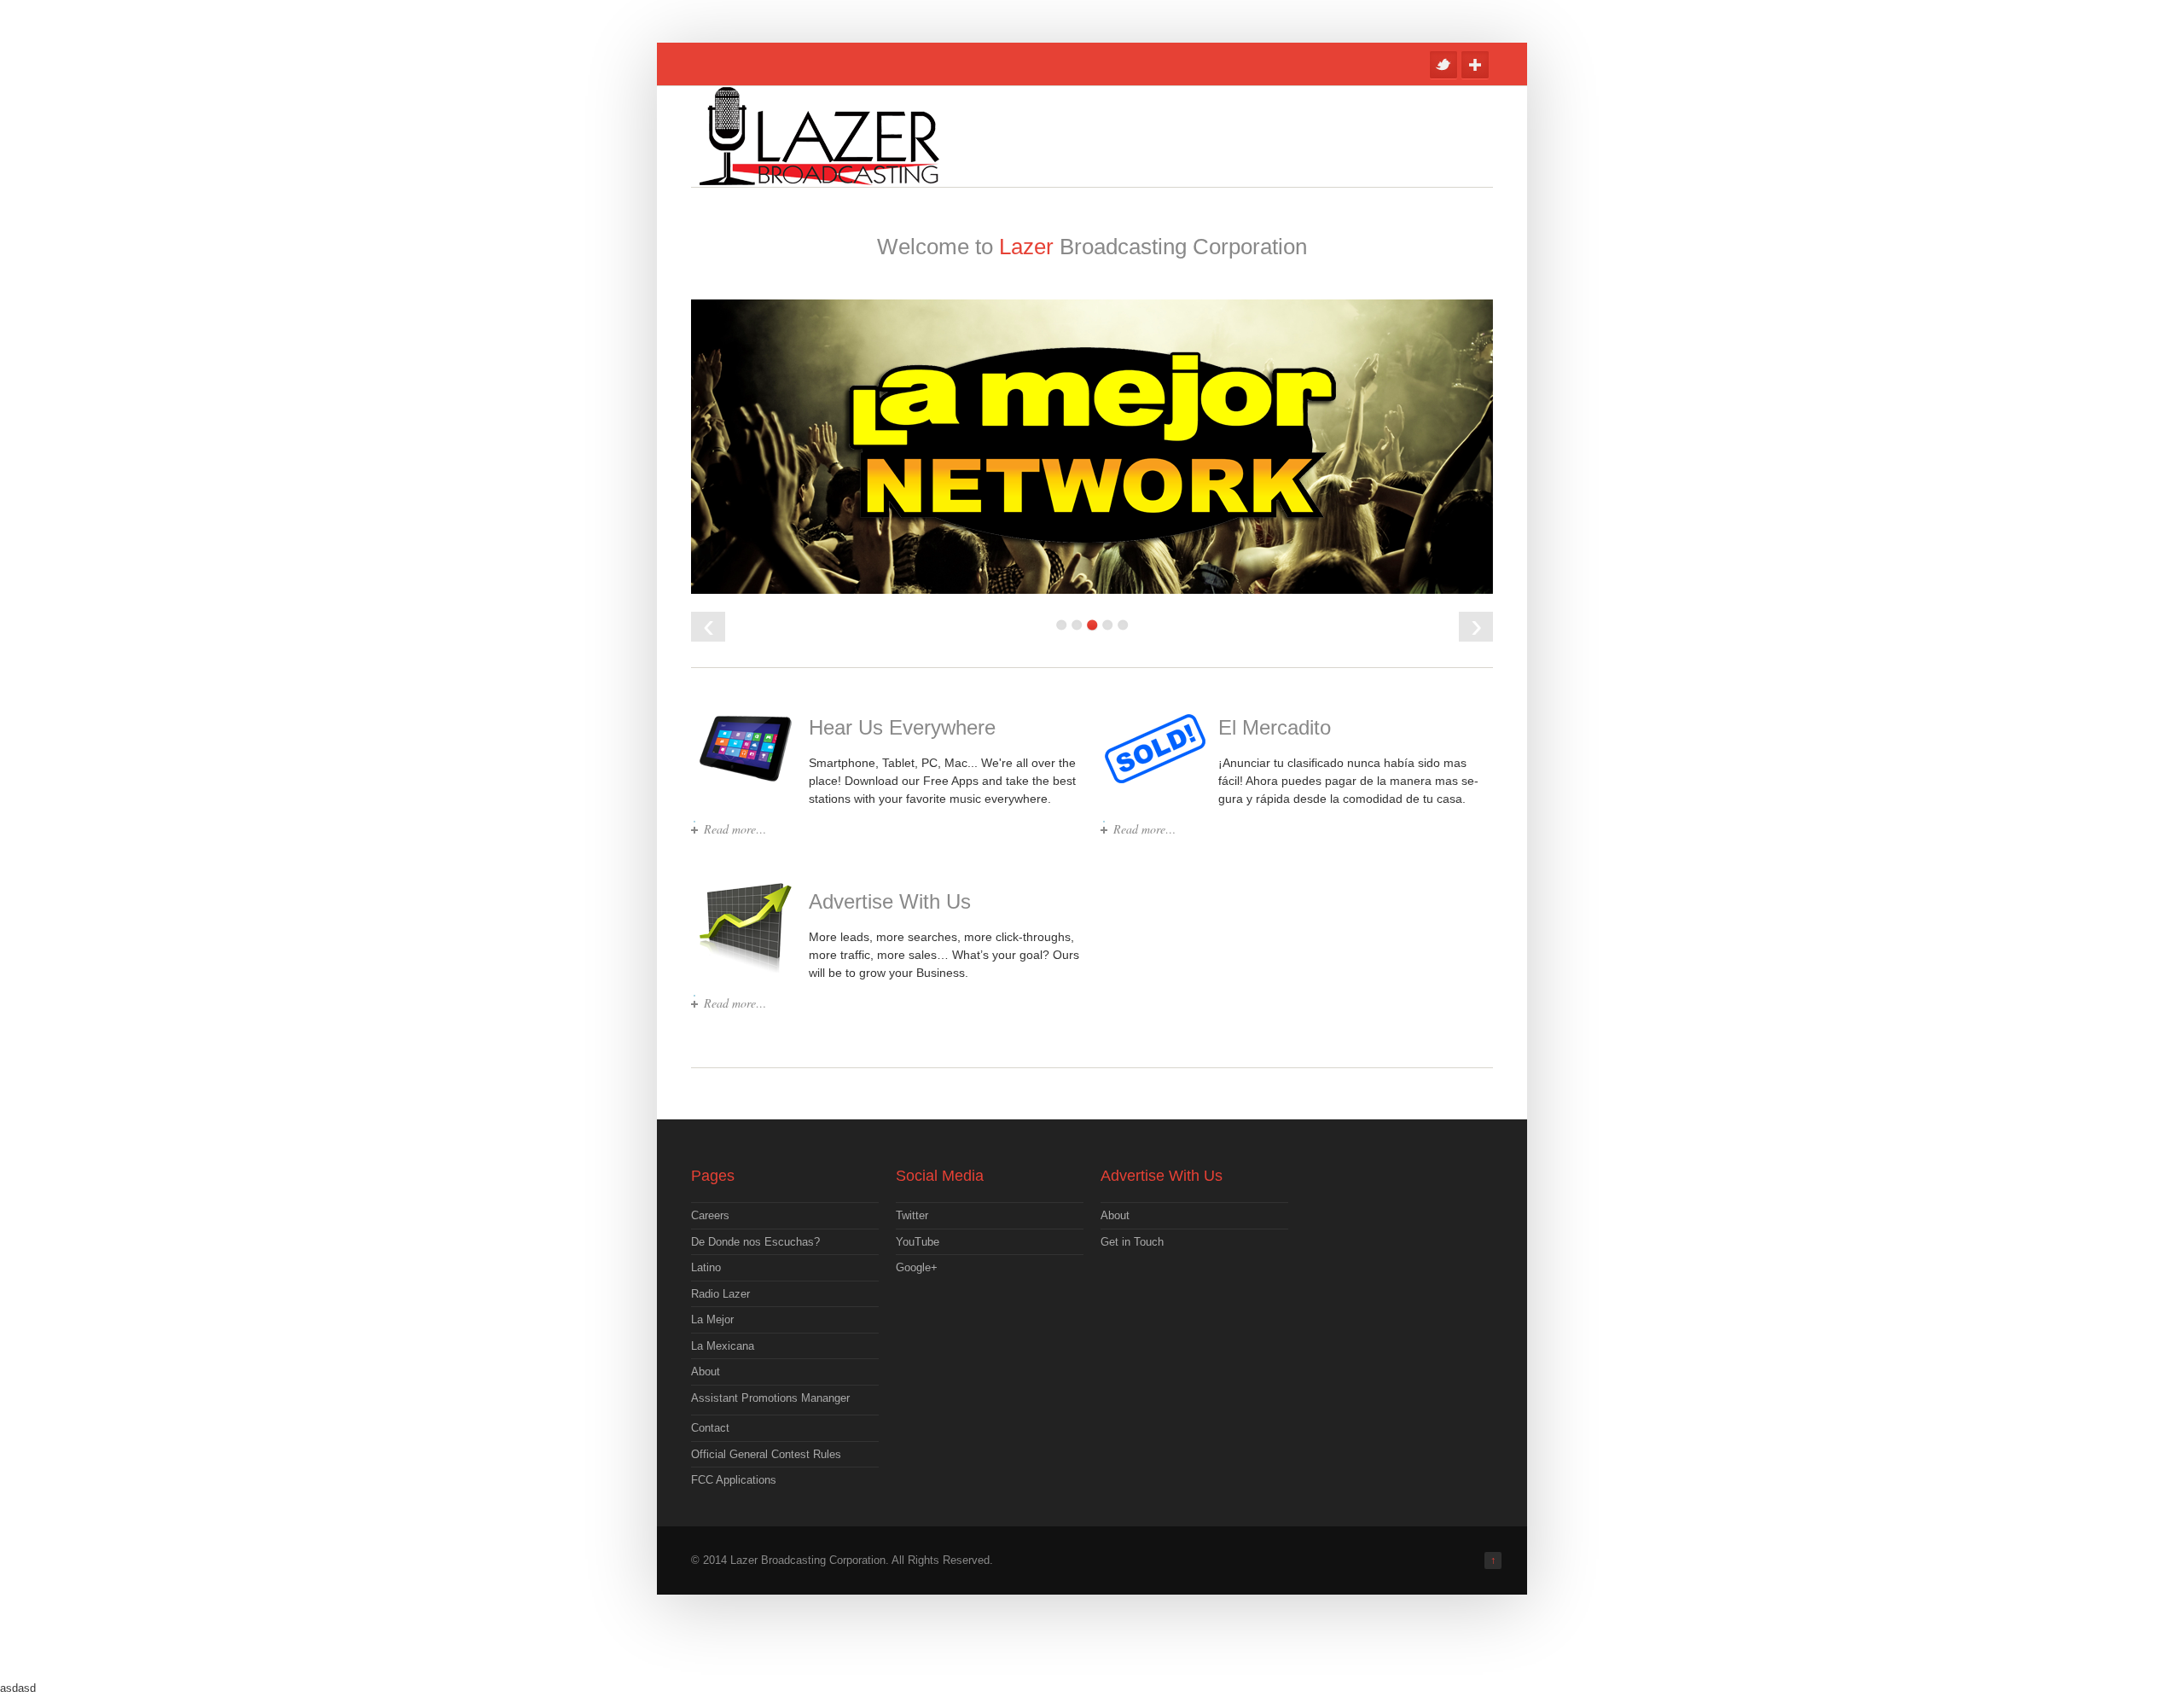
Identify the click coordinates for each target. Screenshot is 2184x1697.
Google (1475, 65)
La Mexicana (723, 1346)
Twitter (1443, 65)
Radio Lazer (720, 1294)
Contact (710, 1428)
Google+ (917, 1267)
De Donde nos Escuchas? (755, 1242)
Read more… (735, 829)
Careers (710, 1215)
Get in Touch (1132, 1242)
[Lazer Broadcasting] (819, 177)
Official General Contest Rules (766, 1454)
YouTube (918, 1242)
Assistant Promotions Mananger (770, 1398)
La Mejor (712, 1319)
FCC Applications (734, 1480)
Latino (706, 1267)
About (706, 1372)
